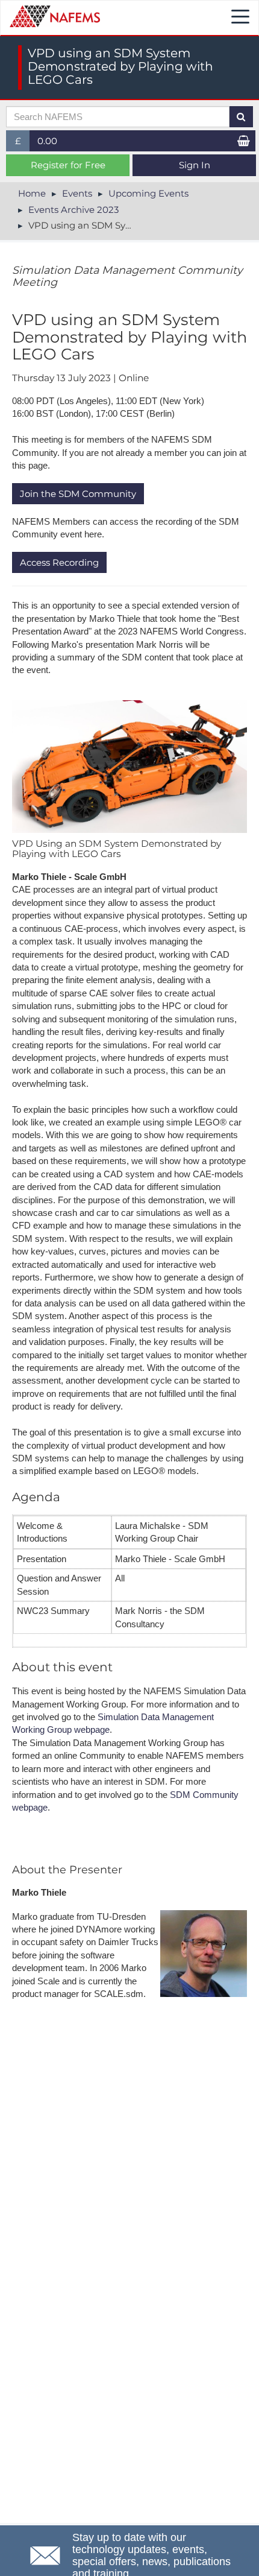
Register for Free (68, 165)
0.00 (47, 141)
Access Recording (59, 562)
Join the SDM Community (78, 494)
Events (77, 193)
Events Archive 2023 (73, 210)
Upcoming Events (148, 193)
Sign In (195, 165)
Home (32, 193)
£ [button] (23, 143)
